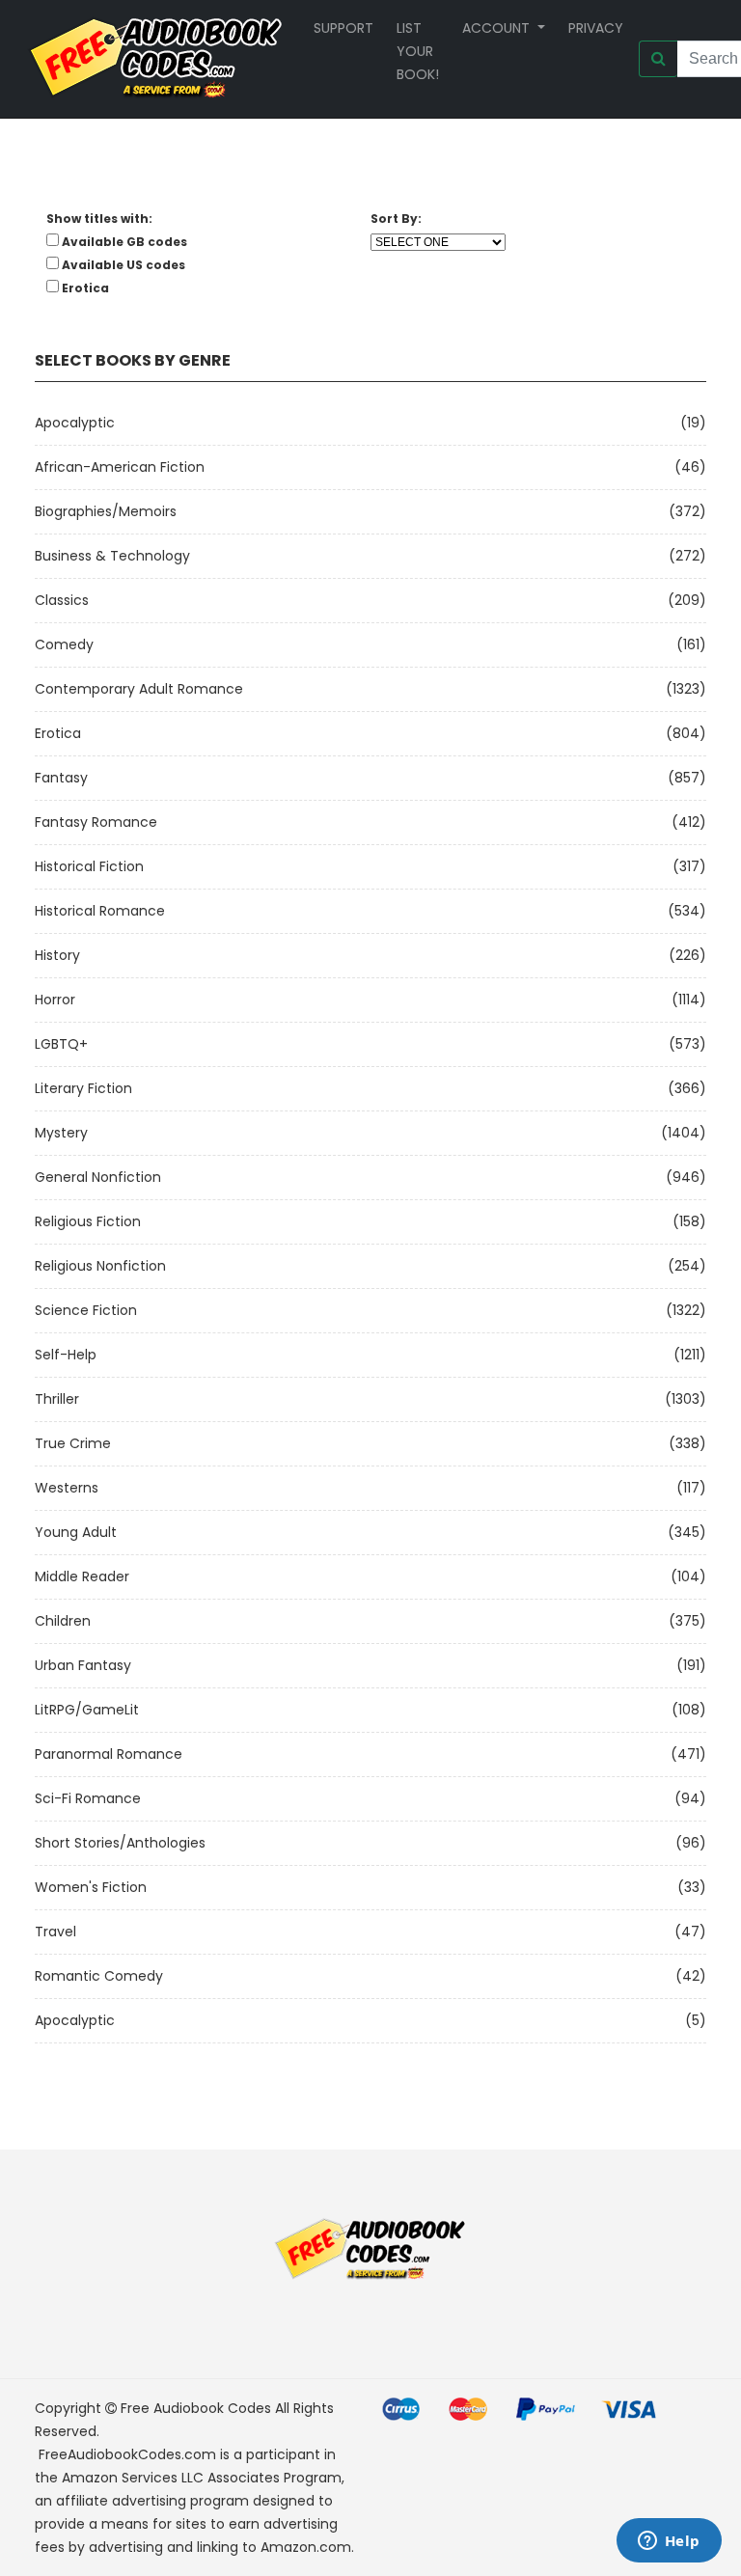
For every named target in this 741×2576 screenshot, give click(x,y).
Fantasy (61, 778)
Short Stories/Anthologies (120, 1843)
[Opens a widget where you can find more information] (669, 2542)
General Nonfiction (98, 1177)
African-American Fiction (120, 467)
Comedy (64, 644)
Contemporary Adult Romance (139, 689)
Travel (55, 1932)
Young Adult (76, 1532)
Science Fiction (86, 1310)
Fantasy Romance (96, 822)
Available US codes (123, 265)
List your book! (418, 51)
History (57, 955)
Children (63, 1621)
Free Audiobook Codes (196, 2408)
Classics (62, 600)
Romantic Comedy (99, 1976)
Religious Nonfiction (100, 1266)
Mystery (61, 1133)
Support (343, 28)
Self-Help (66, 1355)
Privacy (596, 28)
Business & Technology (112, 556)
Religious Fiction (88, 1221)
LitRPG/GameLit (87, 1710)
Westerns (67, 1488)
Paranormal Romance (109, 1754)
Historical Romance (100, 911)
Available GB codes (124, 242)
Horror (55, 1000)
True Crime (73, 1443)
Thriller (57, 1399)
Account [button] (498, 28)
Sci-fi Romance (88, 1798)
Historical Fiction (89, 866)
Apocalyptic (75, 423)
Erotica (58, 733)
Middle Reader (82, 1576)
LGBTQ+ (61, 1044)
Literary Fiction (83, 1088)
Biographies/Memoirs (106, 511)
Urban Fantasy (83, 1665)
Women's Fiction (91, 1887)
